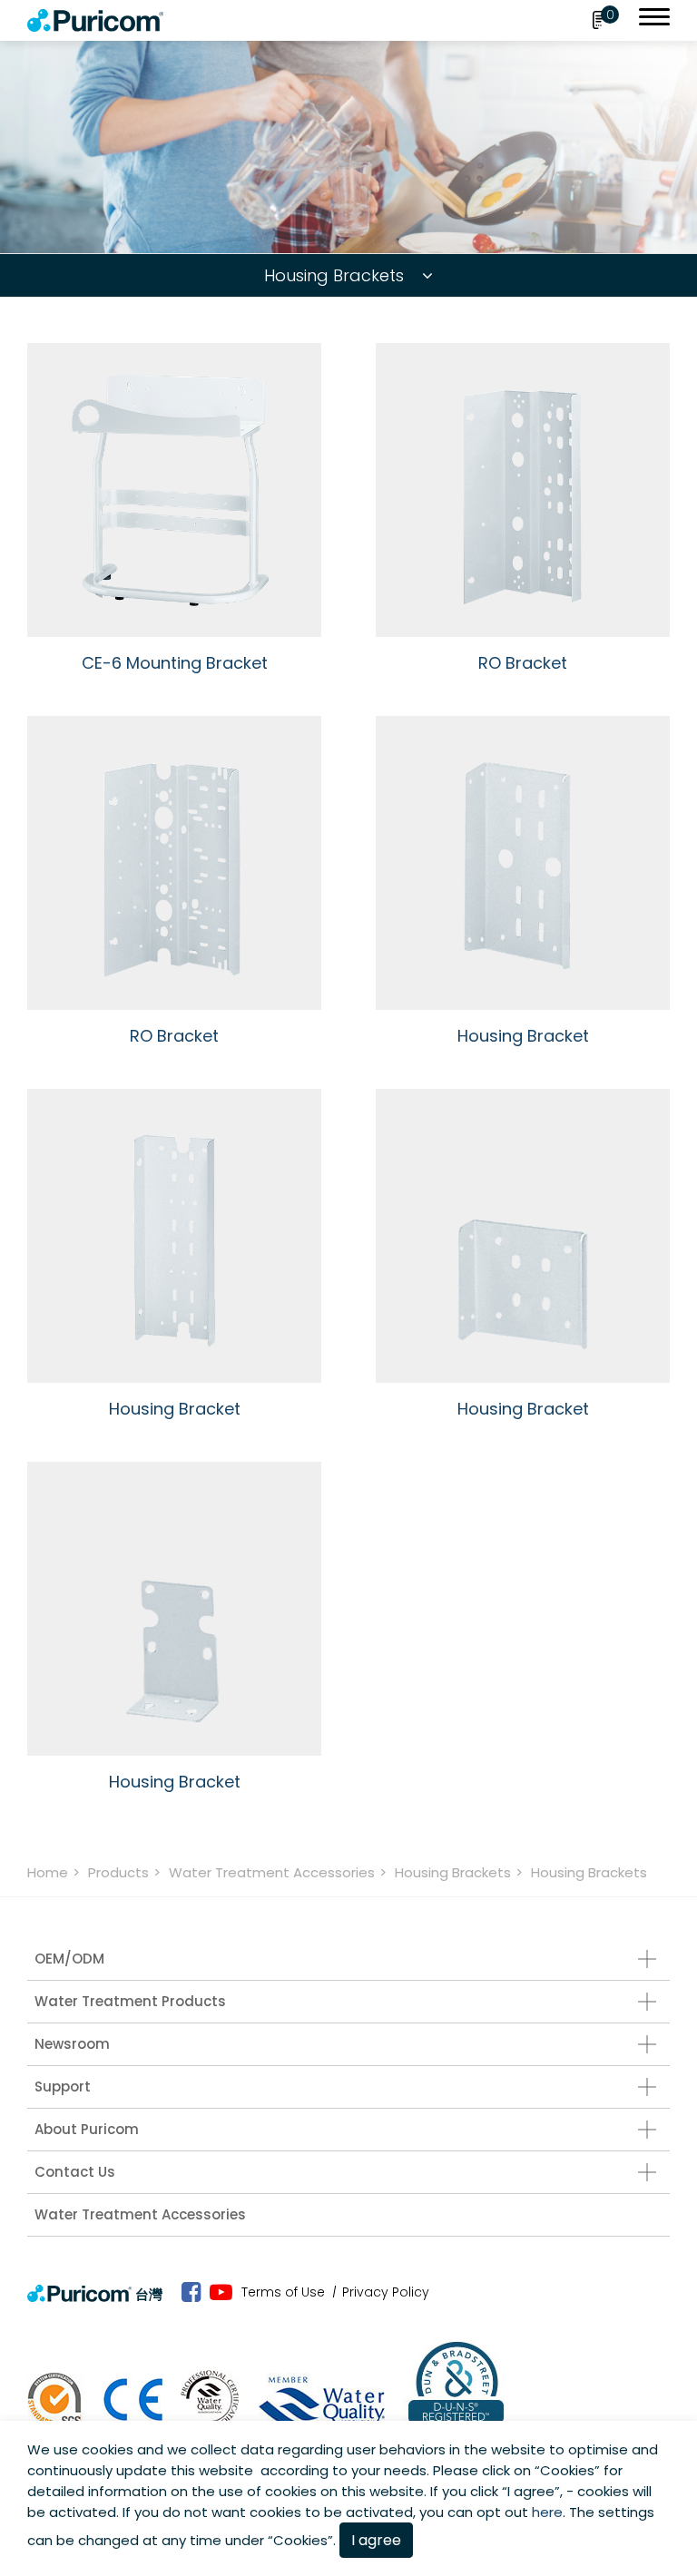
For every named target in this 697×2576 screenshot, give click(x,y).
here (547, 2512)
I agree (376, 2540)
